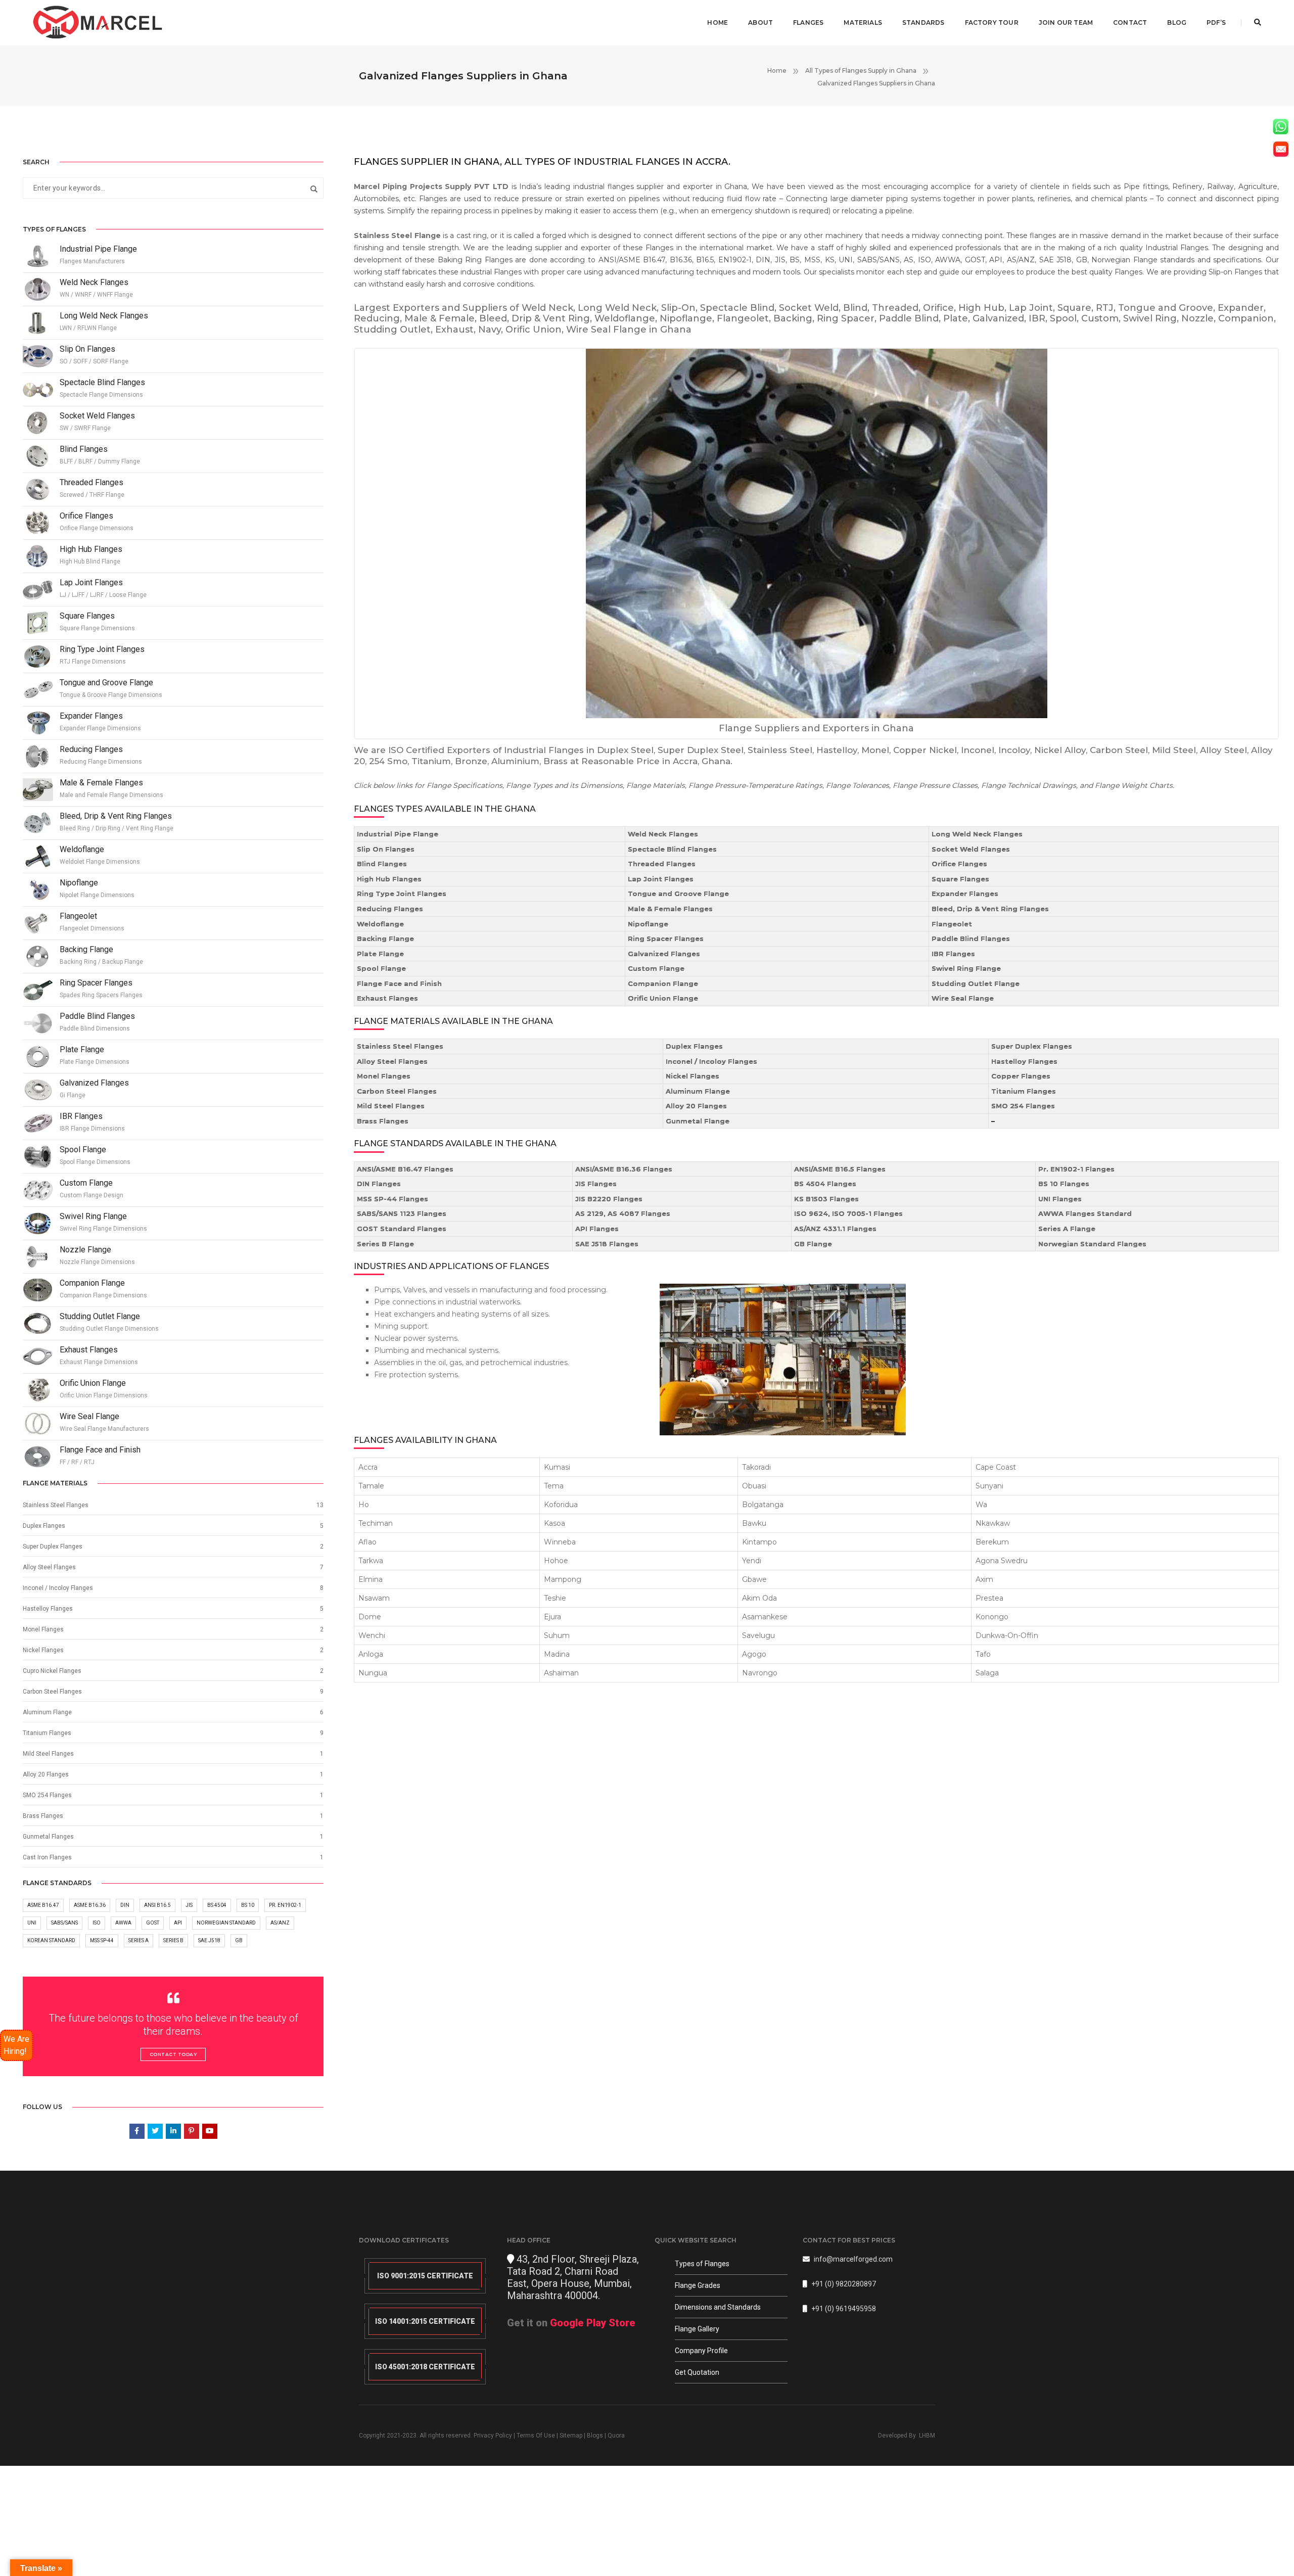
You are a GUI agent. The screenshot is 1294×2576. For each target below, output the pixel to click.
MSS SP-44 (102, 1940)
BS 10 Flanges (1064, 1184)
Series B (173, 1940)
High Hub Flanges (389, 879)
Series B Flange (385, 1244)
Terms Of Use (536, 2436)
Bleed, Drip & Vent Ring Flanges (990, 909)
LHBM (927, 2436)
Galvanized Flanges (664, 954)
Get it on (571, 2323)
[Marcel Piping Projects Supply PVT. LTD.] (98, 22)
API (178, 1923)
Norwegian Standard (226, 1923)
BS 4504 (217, 1905)
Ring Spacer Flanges (666, 939)
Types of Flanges (702, 2264)
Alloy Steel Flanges (392, 1061)
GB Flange (813, 1244)
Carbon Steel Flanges (397, 1091)
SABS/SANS (64, 1923)
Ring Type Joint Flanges (402, 894)
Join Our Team (1066, 22)
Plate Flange (380, 954)
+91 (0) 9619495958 (844, 2309)
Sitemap (571, 2436)
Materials (863, 22)
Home (718, 22)
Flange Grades (698, 2285)
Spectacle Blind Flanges (672, 849)
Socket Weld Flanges (971, 849)
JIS (189, 1905)
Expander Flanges (965, 894)
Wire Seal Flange (963, 998)
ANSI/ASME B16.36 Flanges (624, 1169)
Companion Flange (663, 983)
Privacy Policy (493, 2436)
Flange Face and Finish (399, 983)
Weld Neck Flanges (663, 834)
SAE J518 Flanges (607, 1244)
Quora (616, 2436)
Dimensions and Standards (718, 2307)
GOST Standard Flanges (402, 1229)
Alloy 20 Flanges (696, 1106)
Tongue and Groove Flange (678, 894)
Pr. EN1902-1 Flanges (1076, 1169)
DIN (125, 1905)
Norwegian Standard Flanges (1092, 1244)
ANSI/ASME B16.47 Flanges (405, 1169)
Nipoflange (648, 924)
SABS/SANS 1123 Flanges (402, 1213)
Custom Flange (656, 968)
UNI (32, 1923)
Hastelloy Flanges (1024, 1061)
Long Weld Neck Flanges (977, 834)
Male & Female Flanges (670, 909)
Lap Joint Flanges (661, 879)
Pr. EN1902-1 (285, 1905)
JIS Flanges (596, 1184)
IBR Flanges (953, 954)
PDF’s (1216, 22)
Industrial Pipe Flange (398, 834)
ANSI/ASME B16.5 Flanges (840, 1169)
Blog (1177, 22)
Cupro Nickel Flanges (52, 1671)
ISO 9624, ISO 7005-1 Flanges (848, 1213)
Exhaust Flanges (387, 998)
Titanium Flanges (1024, 1091)
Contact (1130, 22)
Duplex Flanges (694, 1046)
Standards (923, 22)
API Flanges (597, 1229)
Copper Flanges (1021, 1076)
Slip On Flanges (386, 849)
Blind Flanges (382, 864)
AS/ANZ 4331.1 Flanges (835, 1229)
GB (239, 1940)
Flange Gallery (697, 2329)
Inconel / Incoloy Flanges (711, 1061)
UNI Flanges (1060, 1199)
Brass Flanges (383, 1121)
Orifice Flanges (959, 864)
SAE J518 (209, 1940)
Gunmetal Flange (698, 1121)
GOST (153, 1923)
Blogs (595, 2436)
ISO (97, 1923)
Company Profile (701, 2351)
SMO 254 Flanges (1023, 1106)
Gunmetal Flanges (48, 1837)
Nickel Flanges (692, 1076)
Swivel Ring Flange (966, 968)
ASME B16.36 (90, 1905)
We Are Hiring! (16, 2045)
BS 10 (248, 1905)
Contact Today (173, 2054)
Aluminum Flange (698, 1091)
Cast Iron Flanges (47, 1857)
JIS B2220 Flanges (609, 1199)
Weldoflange (380, 924)
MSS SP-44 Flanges (392, 1199)
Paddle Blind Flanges (971, 939)
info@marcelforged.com (853, 2259)
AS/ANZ (280, 1923)
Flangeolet (952, 924)
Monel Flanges (384, 1076)
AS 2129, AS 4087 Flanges (623, 1213)
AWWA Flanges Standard (1085, 1213)
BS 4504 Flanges (825, 1184)
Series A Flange (1067, 1229)
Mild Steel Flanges (391, 1106)
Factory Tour (992, 22)
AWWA (123, 1923)
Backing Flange (385, 939)
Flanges (808, 22)
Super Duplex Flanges (1032, 1046)
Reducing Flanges (390, 909)
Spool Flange (381, 968)
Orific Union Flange (663, 998)
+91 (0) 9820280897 (844, 2284)
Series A (138, 1940)
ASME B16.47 (43, 1905)
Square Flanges (960, 879)
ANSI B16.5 (157, 1905)
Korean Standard (51, 1940)
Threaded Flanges (662, 864)
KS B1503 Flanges (826, 1199)
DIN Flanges (379, 1184)
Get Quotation (697, 2372)
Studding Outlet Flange (976, 983)
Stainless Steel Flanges (400, 1046)
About (760, 22)
